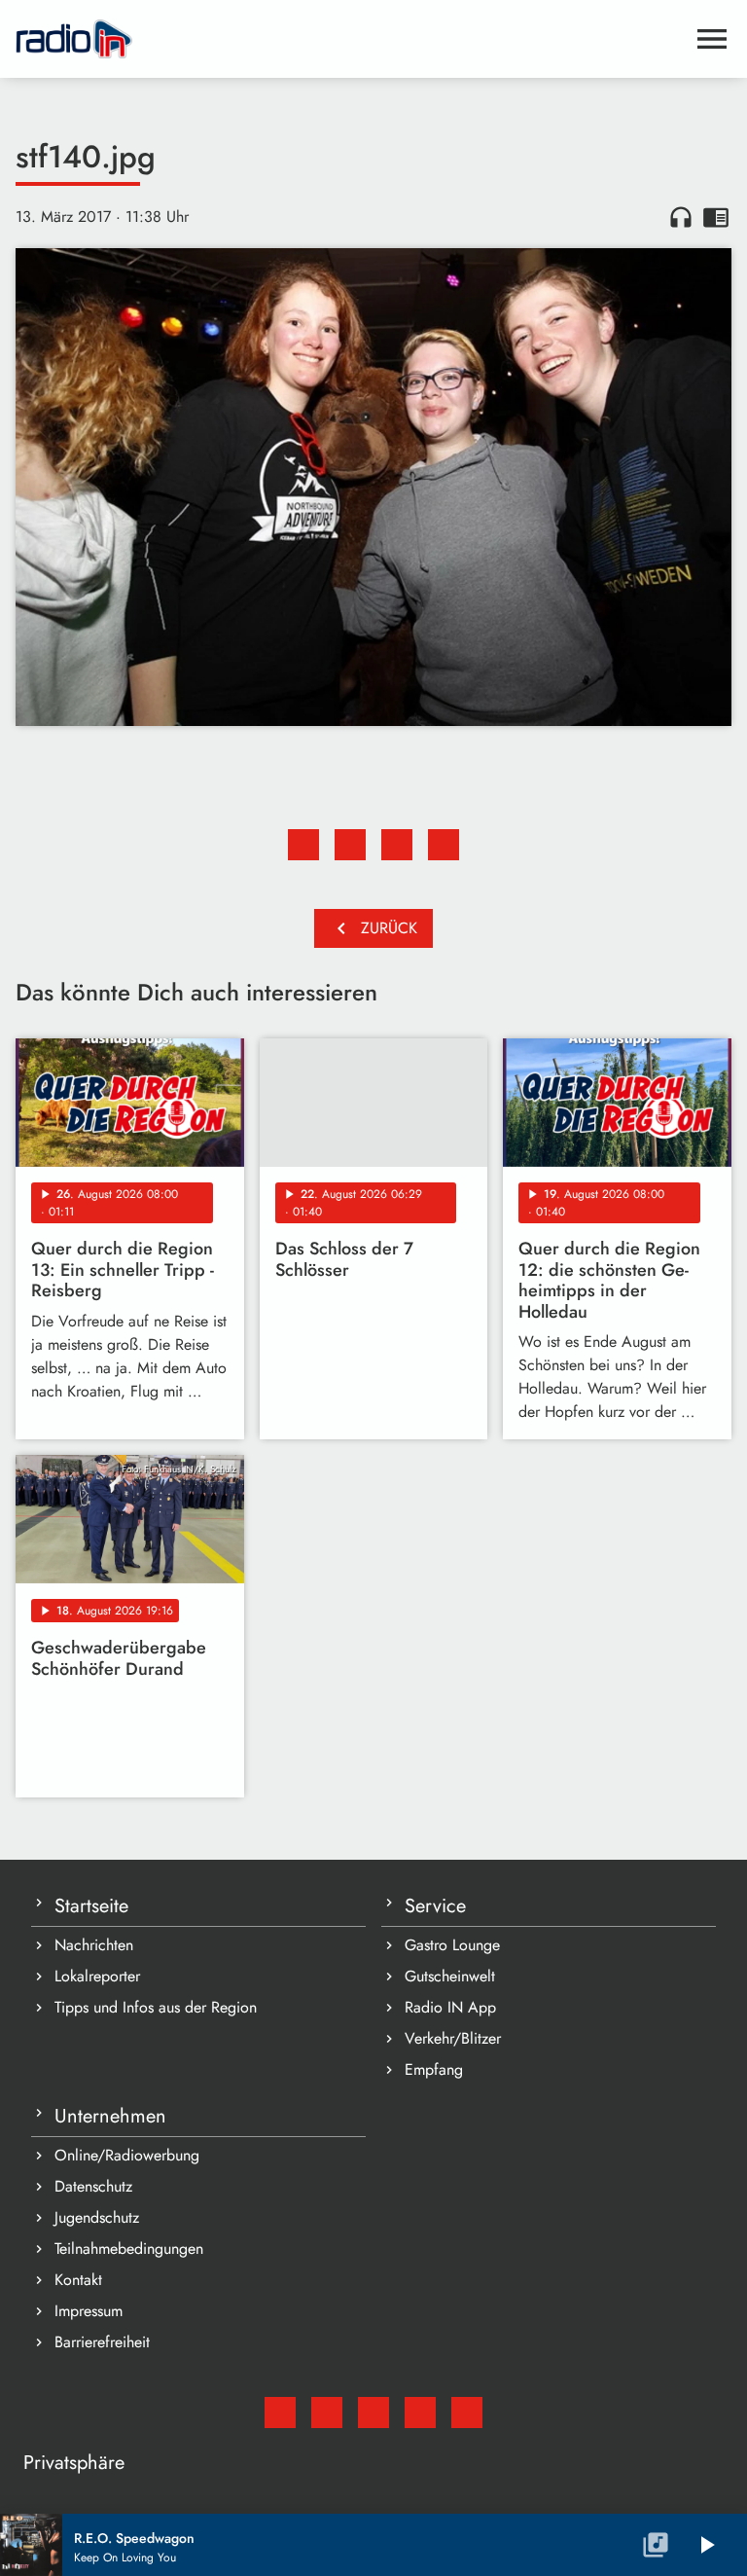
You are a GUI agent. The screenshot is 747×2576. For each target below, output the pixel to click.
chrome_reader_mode (716, 217)
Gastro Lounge (452, 1945)
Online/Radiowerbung (127, 2155)
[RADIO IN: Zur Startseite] (350, 39)
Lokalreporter (97, 1976)
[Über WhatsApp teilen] (397, 845)
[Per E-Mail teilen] (444, 845)
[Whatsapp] (420, 2413)
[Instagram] (373, 2413)
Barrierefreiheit (102, 2342)
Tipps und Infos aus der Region (156, 2007)
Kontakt (78, 2280)
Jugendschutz (97, 2217)
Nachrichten (94, 1945)
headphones (681, 217)
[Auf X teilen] (350, 845)
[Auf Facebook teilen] (303, 845)
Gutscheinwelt (450, 1976)
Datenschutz (93, 2186)
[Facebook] (327, 2413)
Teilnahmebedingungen (129, 2249)
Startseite (91, 1906)
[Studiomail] (280, 2413)
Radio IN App (450, 2007)
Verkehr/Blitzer (453, 2038)
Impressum (89, 2311)
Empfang (434, 2069)
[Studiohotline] (467, 2413)
